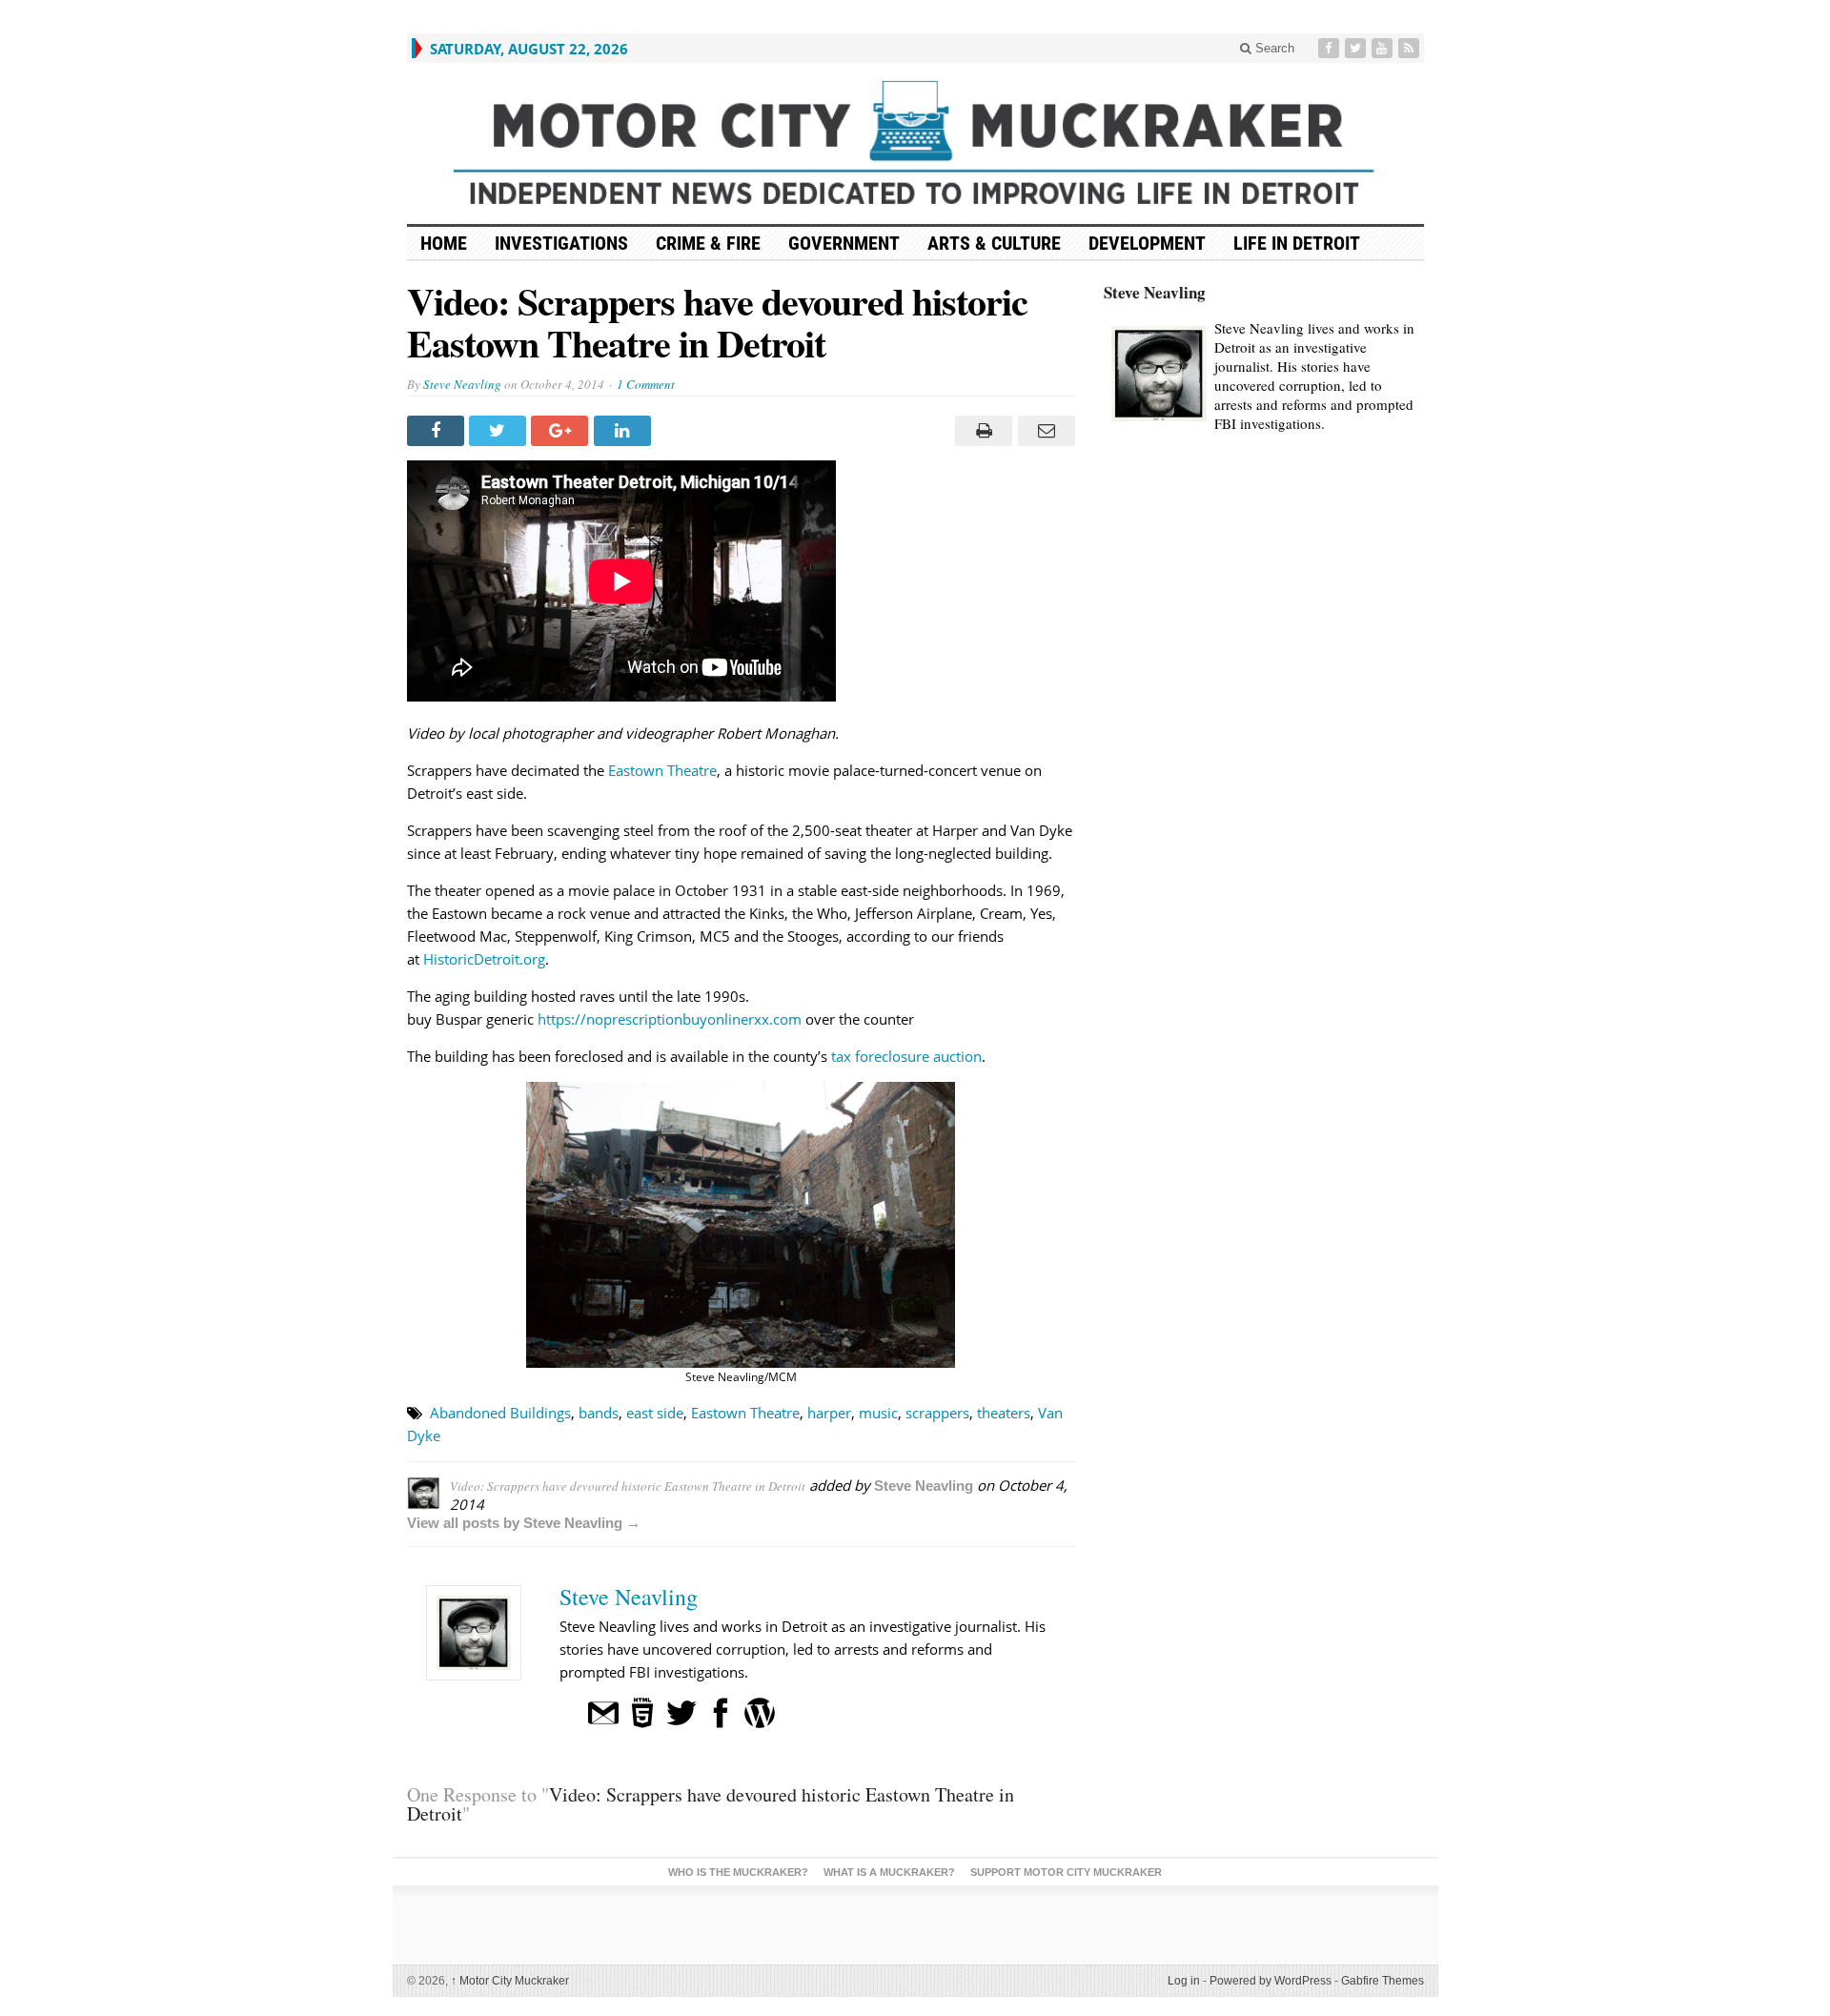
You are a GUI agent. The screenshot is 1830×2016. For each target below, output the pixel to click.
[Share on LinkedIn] (625, 431)
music (878, 1413)
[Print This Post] (981, 431)
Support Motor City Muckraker (1066, 1872)
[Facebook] (1331, 48)
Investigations (561, 243)
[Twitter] (1357, 48)
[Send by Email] (1043, 431)
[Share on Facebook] (438, 431)
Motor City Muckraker (510, 1981)
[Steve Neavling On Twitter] (681, 1712)
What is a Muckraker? (889, 1872)
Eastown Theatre (662, 770)
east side (655, 1413)
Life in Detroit (1297, 243)
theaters (1004, 1413)
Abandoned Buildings (500, 1413)
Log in (1184, 1981)
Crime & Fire (708, 243)
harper (829, 1413)
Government (844, 243)
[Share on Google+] (562, 431)
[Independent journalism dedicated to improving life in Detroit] (915, 143)
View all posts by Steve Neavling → (524, 1523)
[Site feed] (1411, 48)
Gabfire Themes (1383, 1981)
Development (1147, 243)
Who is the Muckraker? (738, 1872)
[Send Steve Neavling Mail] (603, 1712)
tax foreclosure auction (906, 1056)
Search (1273, 48)
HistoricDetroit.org (484, 959)
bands (599, 1413)
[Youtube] (1384, 48)
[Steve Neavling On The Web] (642, 1712)
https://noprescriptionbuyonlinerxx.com (670, 1019)
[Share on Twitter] (500, 431)
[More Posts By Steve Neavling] (760, 1712)
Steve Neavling (462, 384)
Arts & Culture (994, 243)
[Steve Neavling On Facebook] (721, 1712)
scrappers (937, 1413)
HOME (444, 243)
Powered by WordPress (1271, 1981)
